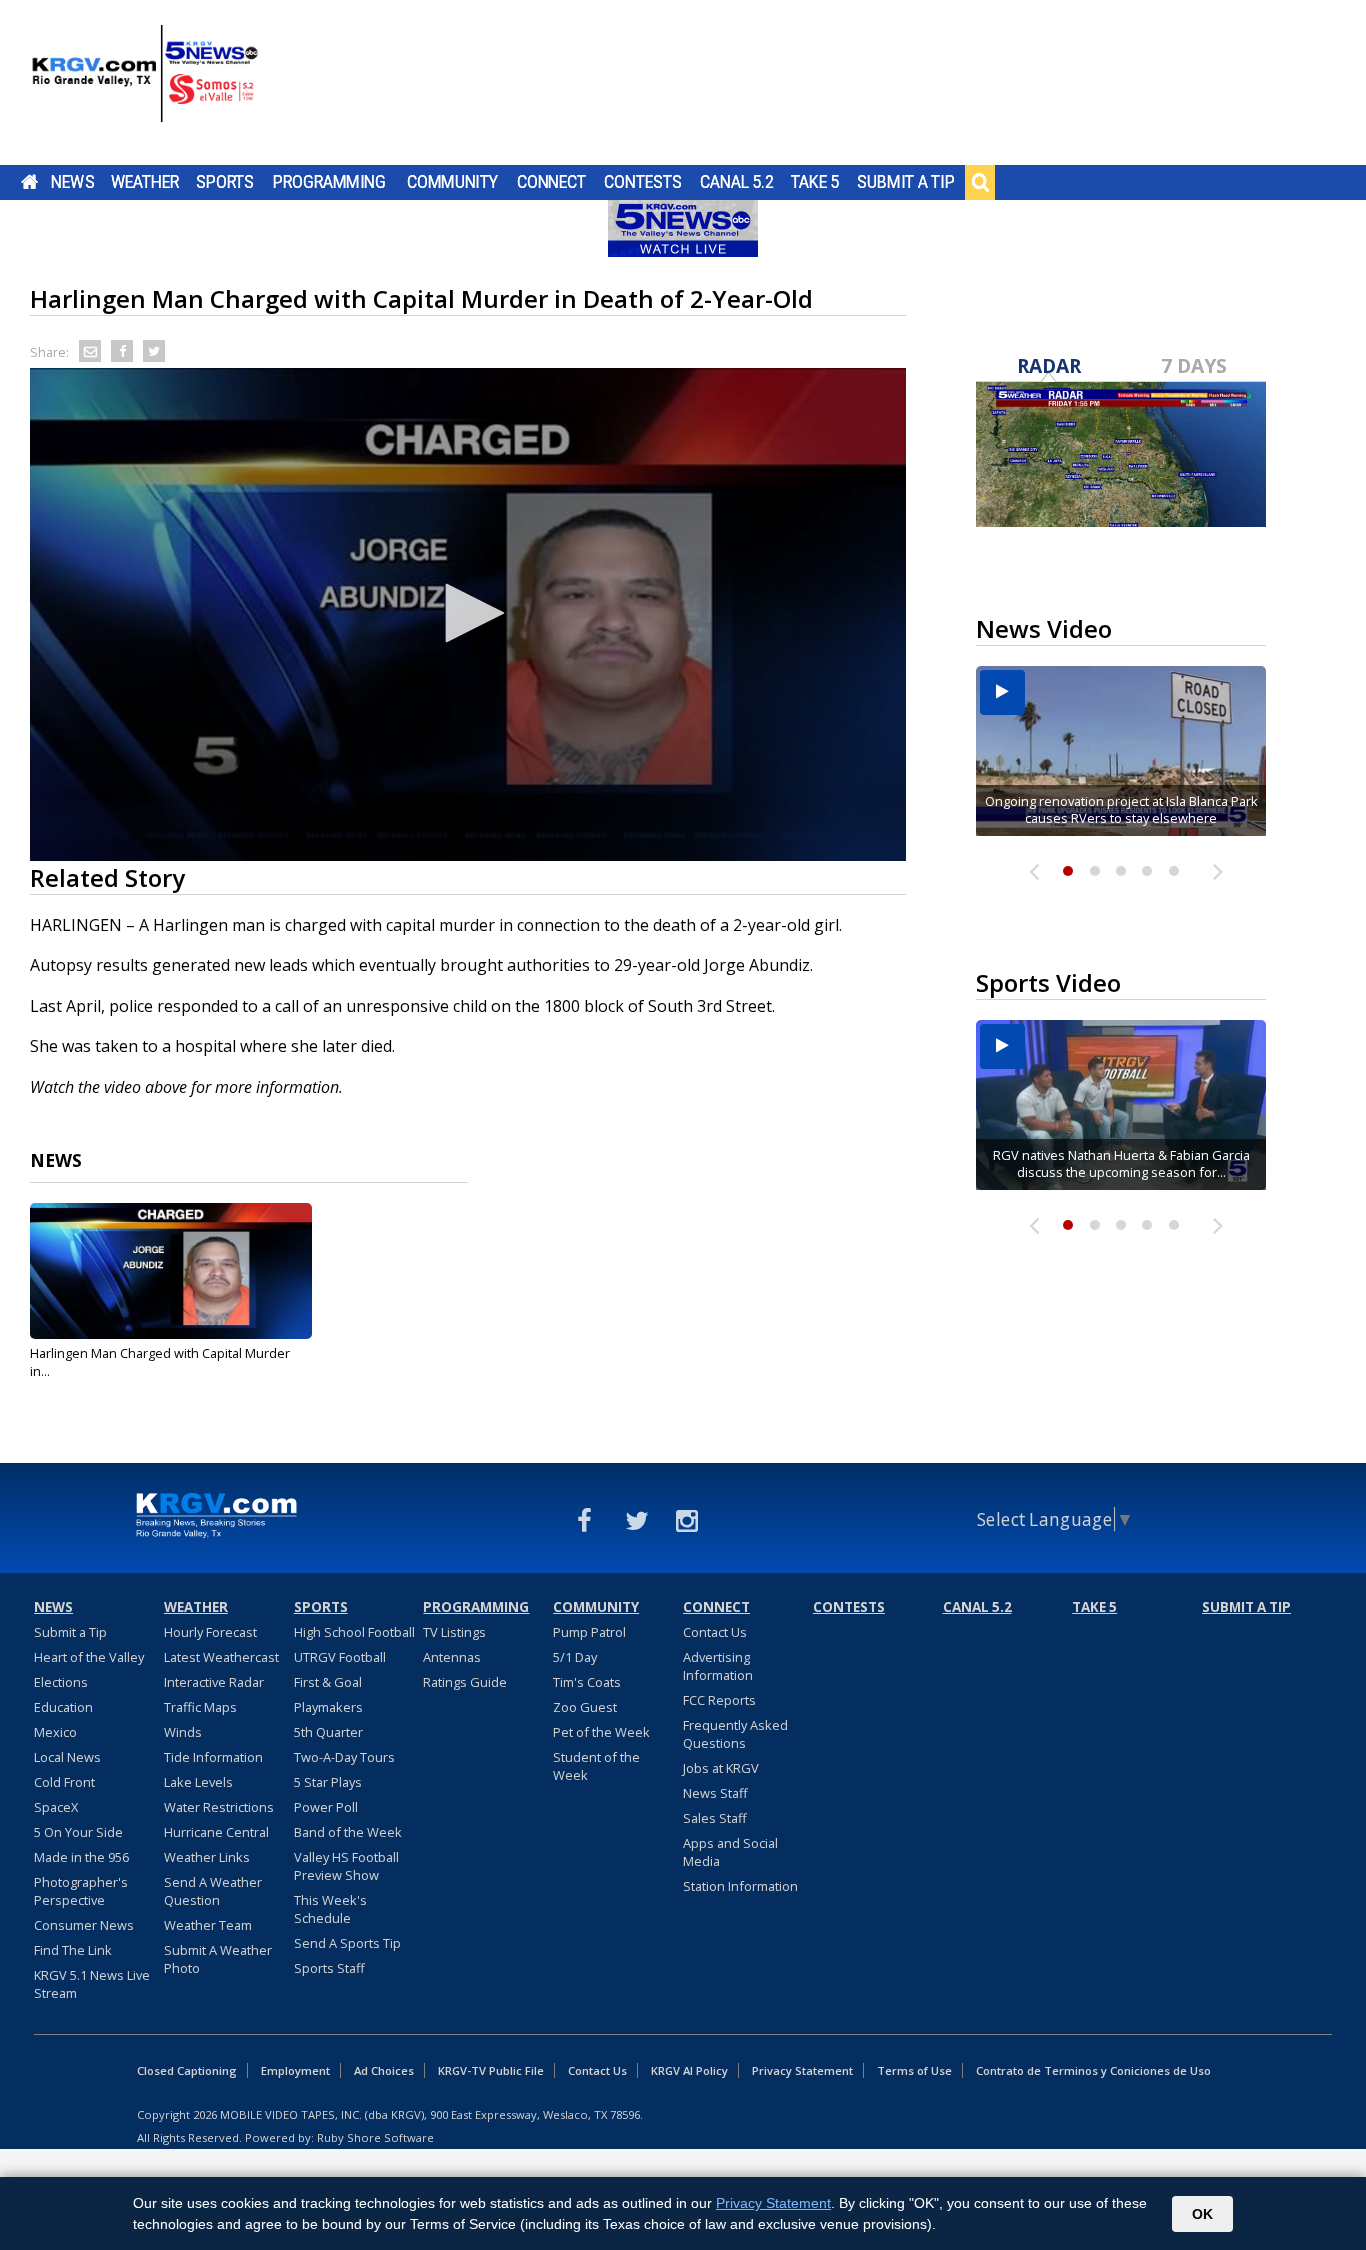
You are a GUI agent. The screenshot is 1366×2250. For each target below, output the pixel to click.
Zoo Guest (585, 1707)
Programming (329, 182)
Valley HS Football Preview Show (346, 1866)
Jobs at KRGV (721, 1768)
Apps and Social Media (730, 1852)
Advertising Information (718, 1666)
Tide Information (213, 1757)
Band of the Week (348, 1832)
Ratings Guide (465, 1682)
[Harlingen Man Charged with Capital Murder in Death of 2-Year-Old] (171, 1271)
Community (452, 182)
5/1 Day (575, 1657)
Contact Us (715, 1632)
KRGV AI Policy (689, 2070)
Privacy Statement (802, 2070)
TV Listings (454, 1632)
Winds (183, 1732)
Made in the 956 (81, 1857)
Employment (295, 2070)
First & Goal (328, 1682)
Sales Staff (715, 1818)
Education (63, 1707)
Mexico (55, 1732)
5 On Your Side (78, 1832)
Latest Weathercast (221, 1657)
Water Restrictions (219, 1807)
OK (1202, 2214)
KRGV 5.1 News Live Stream (92, 1984)
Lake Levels (198, 1782)
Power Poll (326, 1807)
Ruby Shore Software (375, 2137)
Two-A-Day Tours (344, 1757)
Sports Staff (329, 1968)
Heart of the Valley (89, 1657)
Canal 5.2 (737, 182)
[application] (468, 614)
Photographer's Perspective (81, 1891)
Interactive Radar (214, 1682)
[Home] (145, 85)
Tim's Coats (587, 1682)
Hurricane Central (216, 1832)
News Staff (715, 1793)
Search (980, 182)
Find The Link (73, 1950)
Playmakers (328, 1707)
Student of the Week (596, 1766)
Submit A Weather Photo (218, 1959)
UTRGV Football (340, 1657)
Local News (67, 1757)
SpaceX (56, 1807)
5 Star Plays (328, 1782)
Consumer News (84, 1925)
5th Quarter (328, 1732)
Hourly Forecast (210, 1632)
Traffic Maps (200, 1707)
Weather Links (207, 1857)
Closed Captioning (187, 2070)
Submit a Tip (905, 182)
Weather (145, 182)
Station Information (740, 1886)
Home (29, 182)
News (72, 182)
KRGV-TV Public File (491, 2070)
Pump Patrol (589, 1632)
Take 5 (815, 182)
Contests (642, 182)
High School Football (354, 1632)
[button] (468, 613)
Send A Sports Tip (347, 1943)
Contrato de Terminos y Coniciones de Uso (1093, 2070)
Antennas (452, 1657)
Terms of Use (914, 2070)
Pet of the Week (601, 1732)
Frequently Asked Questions (735, 1734)
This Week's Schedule (330, 1909)
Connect (551, 182)
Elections (61, 1682)
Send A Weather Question (213, 1891)
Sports (225, 182)
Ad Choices (384, 2070)
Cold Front (64, 1782)
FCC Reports (719, 1700)
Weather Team (208, 1925)
